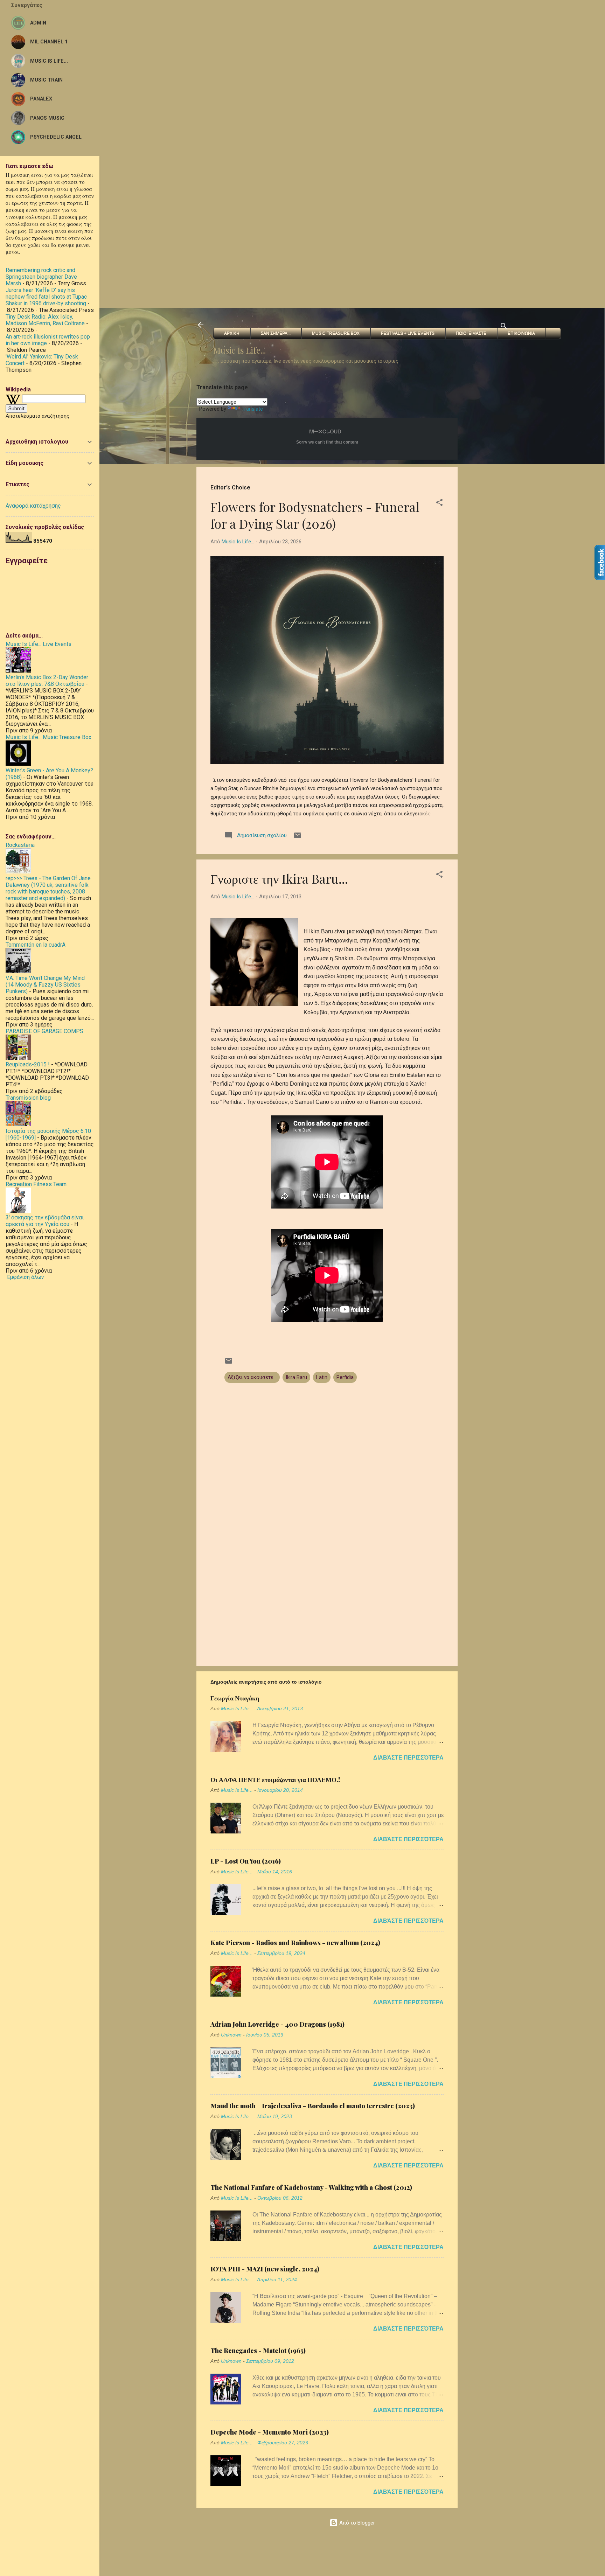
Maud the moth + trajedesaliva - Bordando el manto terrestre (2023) (313, 2106)
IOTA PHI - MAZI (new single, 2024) (265, 2269)
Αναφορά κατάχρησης (33, 506)
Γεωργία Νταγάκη (235, 1698)
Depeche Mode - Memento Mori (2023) (270, 2432)
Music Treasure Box (336, 333)
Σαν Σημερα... (276, 333)
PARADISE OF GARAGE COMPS (44, 1031)
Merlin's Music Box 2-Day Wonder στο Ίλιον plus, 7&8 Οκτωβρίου (47, 681)
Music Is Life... (239, 350)
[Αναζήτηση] (504, 327)
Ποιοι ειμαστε (471, 333)
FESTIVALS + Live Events (408, 333)
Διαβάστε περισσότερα (408, 1758)
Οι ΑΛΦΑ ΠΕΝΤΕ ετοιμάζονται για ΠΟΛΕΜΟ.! (275, 1780)
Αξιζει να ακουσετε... (252, 1377)
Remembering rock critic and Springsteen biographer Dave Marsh (41, 277)
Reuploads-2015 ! (28, 1064)
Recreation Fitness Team (36, 1184)
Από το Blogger (356, 2523)
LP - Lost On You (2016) (246, 1861)
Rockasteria (20, 845)
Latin (322, 1377)
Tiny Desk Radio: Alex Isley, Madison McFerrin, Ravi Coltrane (45, 320)
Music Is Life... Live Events (39, 644)
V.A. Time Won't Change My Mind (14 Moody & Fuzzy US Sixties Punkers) (45, 985)
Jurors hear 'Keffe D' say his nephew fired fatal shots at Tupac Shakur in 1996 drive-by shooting (46, 297)
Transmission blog (28, 1098)
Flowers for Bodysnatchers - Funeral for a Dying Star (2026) (315, 515)
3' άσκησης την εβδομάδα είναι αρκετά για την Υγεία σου (45, 1221)
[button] (439, 504)
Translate (252, 409)
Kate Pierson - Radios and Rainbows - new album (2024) (295, 1943)
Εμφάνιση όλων (26, 1277)
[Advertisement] (210, 49)
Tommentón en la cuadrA (36, 945)
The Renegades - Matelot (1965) (258, 2351)
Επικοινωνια (521, 333)
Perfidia (345, 1377)
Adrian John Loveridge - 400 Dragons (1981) (277, 2024)
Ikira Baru (296, 1377)
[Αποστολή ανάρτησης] (298, 838)
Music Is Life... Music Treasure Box (48, 737)
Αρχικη (232, 333)
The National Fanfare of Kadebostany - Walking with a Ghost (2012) (311, 2187)
